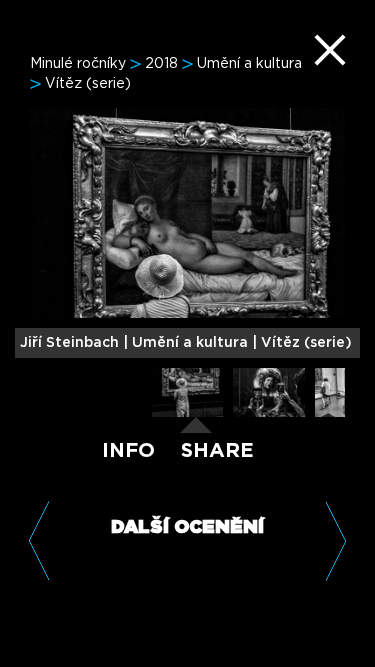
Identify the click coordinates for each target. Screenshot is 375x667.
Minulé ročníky (78, 64)
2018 (161, 64)
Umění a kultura (249, 64)
